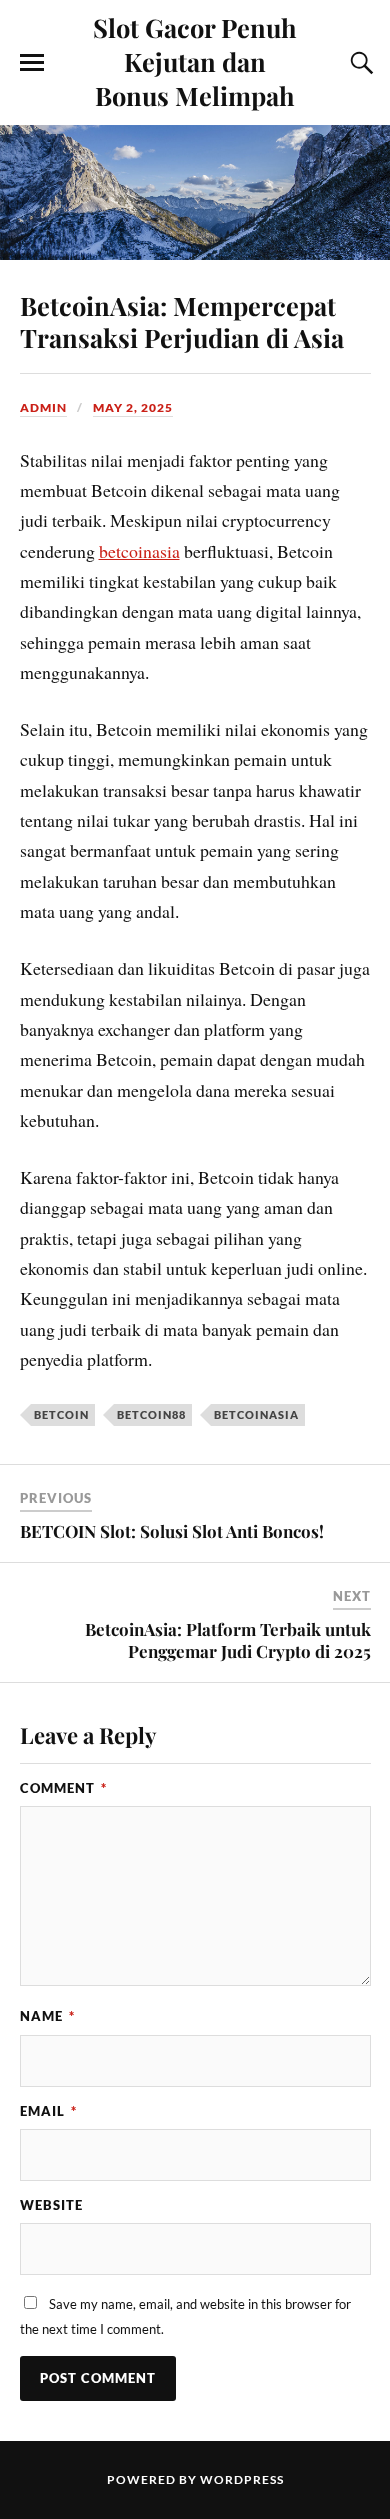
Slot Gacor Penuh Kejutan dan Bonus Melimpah (195, 61)
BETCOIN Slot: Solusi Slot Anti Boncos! (172, 1531)
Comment (63, 1788)
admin (43, 407)
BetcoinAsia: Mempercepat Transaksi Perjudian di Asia (182, 321)
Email (48, 2111)
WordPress (242, 2479)
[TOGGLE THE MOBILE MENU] (32, 63)
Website (51, 2205)
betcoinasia (139, 551)
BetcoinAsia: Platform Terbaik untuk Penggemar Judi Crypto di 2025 (228, 1640)
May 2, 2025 (133, 407)
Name (47, 2016)
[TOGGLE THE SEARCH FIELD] (359, 63)
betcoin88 (151, 1414)
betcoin (61, 1414)
